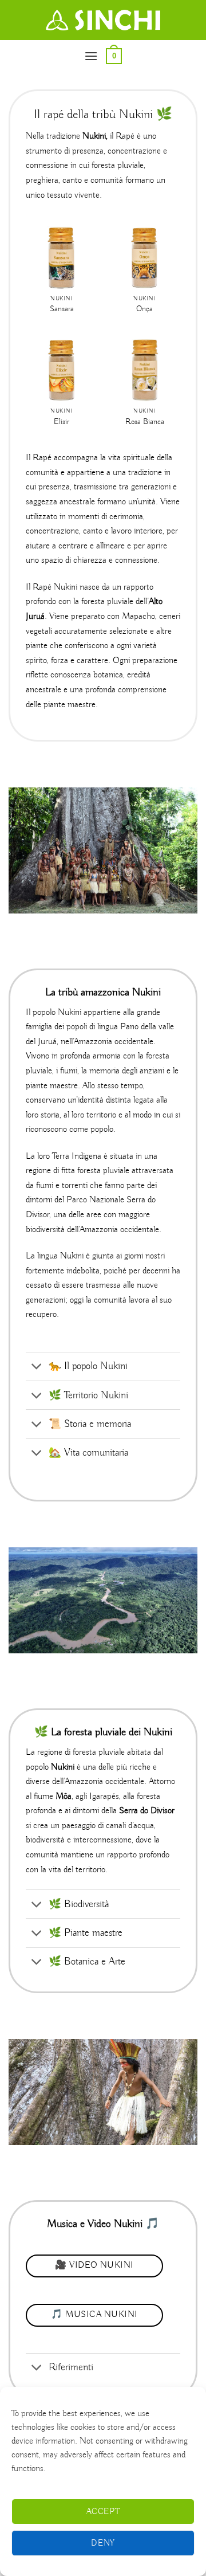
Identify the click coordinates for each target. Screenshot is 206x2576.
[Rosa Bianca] (144, 370)
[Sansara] (61, 258)
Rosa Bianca (145, 422)
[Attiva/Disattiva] (37, 1368)
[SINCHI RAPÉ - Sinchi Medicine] (103, 20)
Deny (103, 2543)
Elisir (62, 422)
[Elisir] (61, 370)
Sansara (62, 309)
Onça (144, 309)
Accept (103, 2512)
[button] (91, 56)
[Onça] (144, 258)
